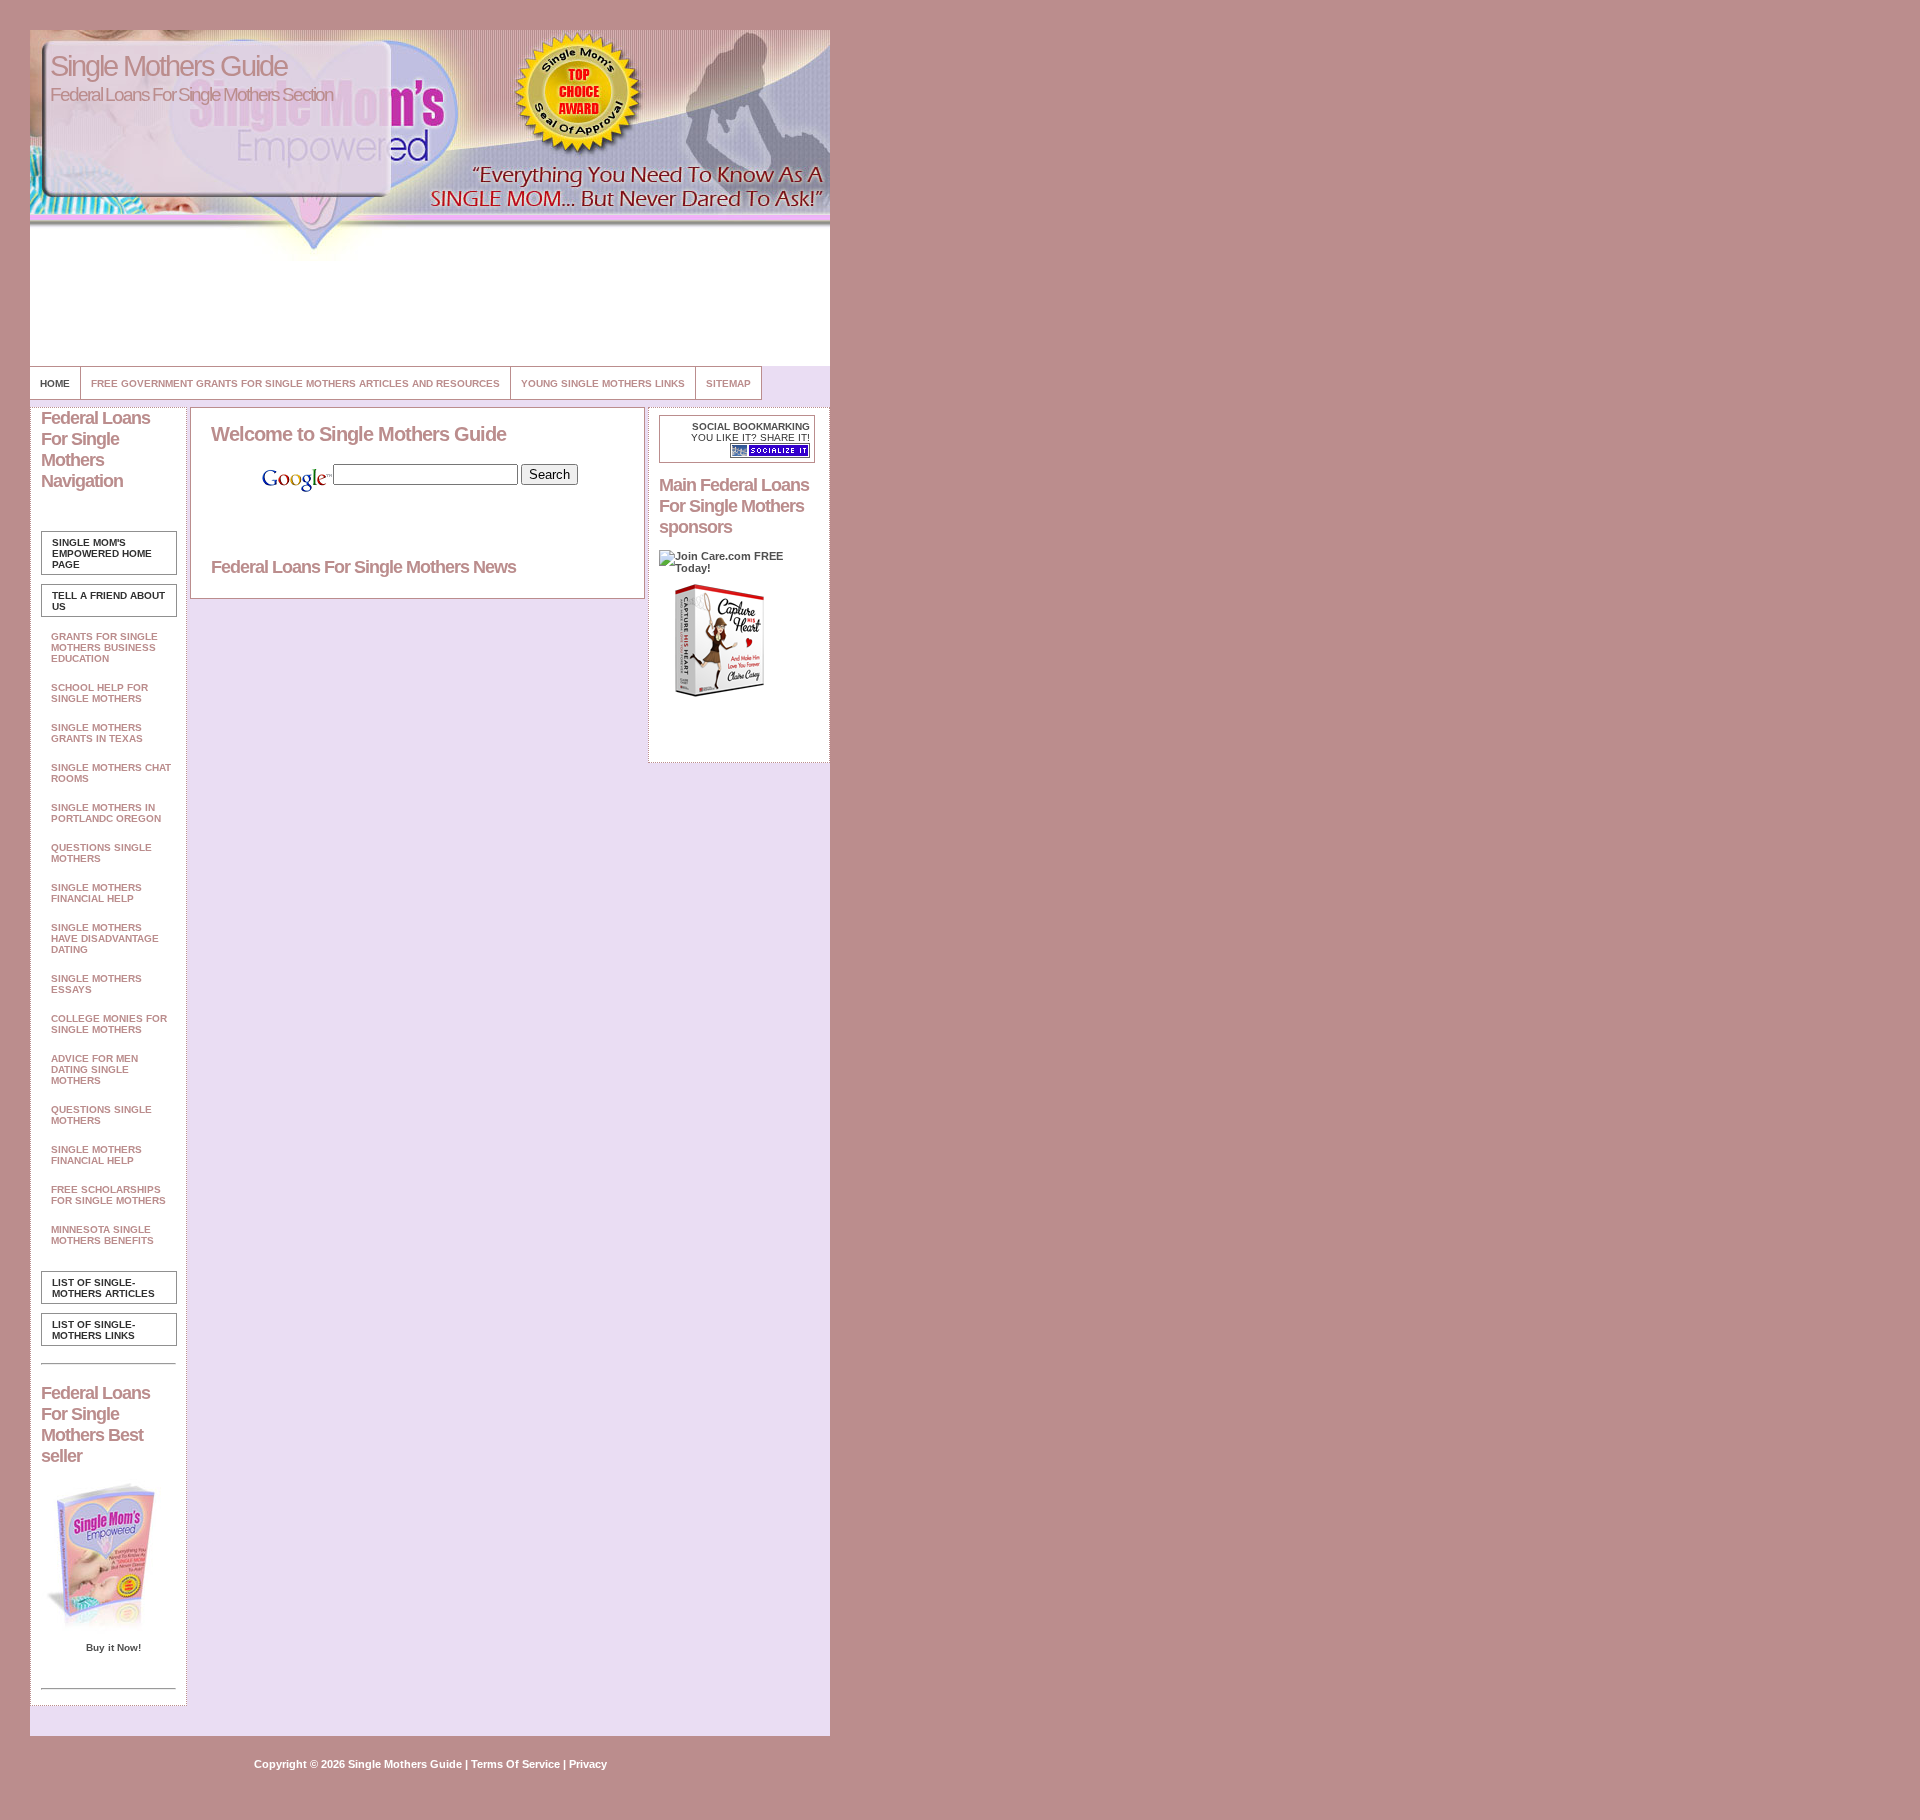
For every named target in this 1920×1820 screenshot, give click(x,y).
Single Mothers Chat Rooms (111, 773)
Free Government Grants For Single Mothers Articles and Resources (295, 383)
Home (55, 383)
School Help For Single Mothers (99, 693)
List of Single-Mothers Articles (103, 1288)
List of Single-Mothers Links (93, 1330)
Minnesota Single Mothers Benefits (102, 1235)
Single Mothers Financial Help (96, 893)
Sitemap (728, 383)
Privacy (588, 1764)
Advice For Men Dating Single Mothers (94, 1069)
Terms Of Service (515, 1764)
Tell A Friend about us (108, 601)
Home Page (102, 553)
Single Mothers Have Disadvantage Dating (105, 938)
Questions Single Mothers (101, 853)
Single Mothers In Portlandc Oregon (106, 813)
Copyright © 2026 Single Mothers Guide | (362, 1764)
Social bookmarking (751, 426)
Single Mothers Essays (96, 984)
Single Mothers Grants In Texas (97, 733)
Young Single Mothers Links (603, 383)
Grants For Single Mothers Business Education (104, 647)
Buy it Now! (113, 1647)
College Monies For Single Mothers (109, 1024)
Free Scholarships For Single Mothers (108, 1195)
